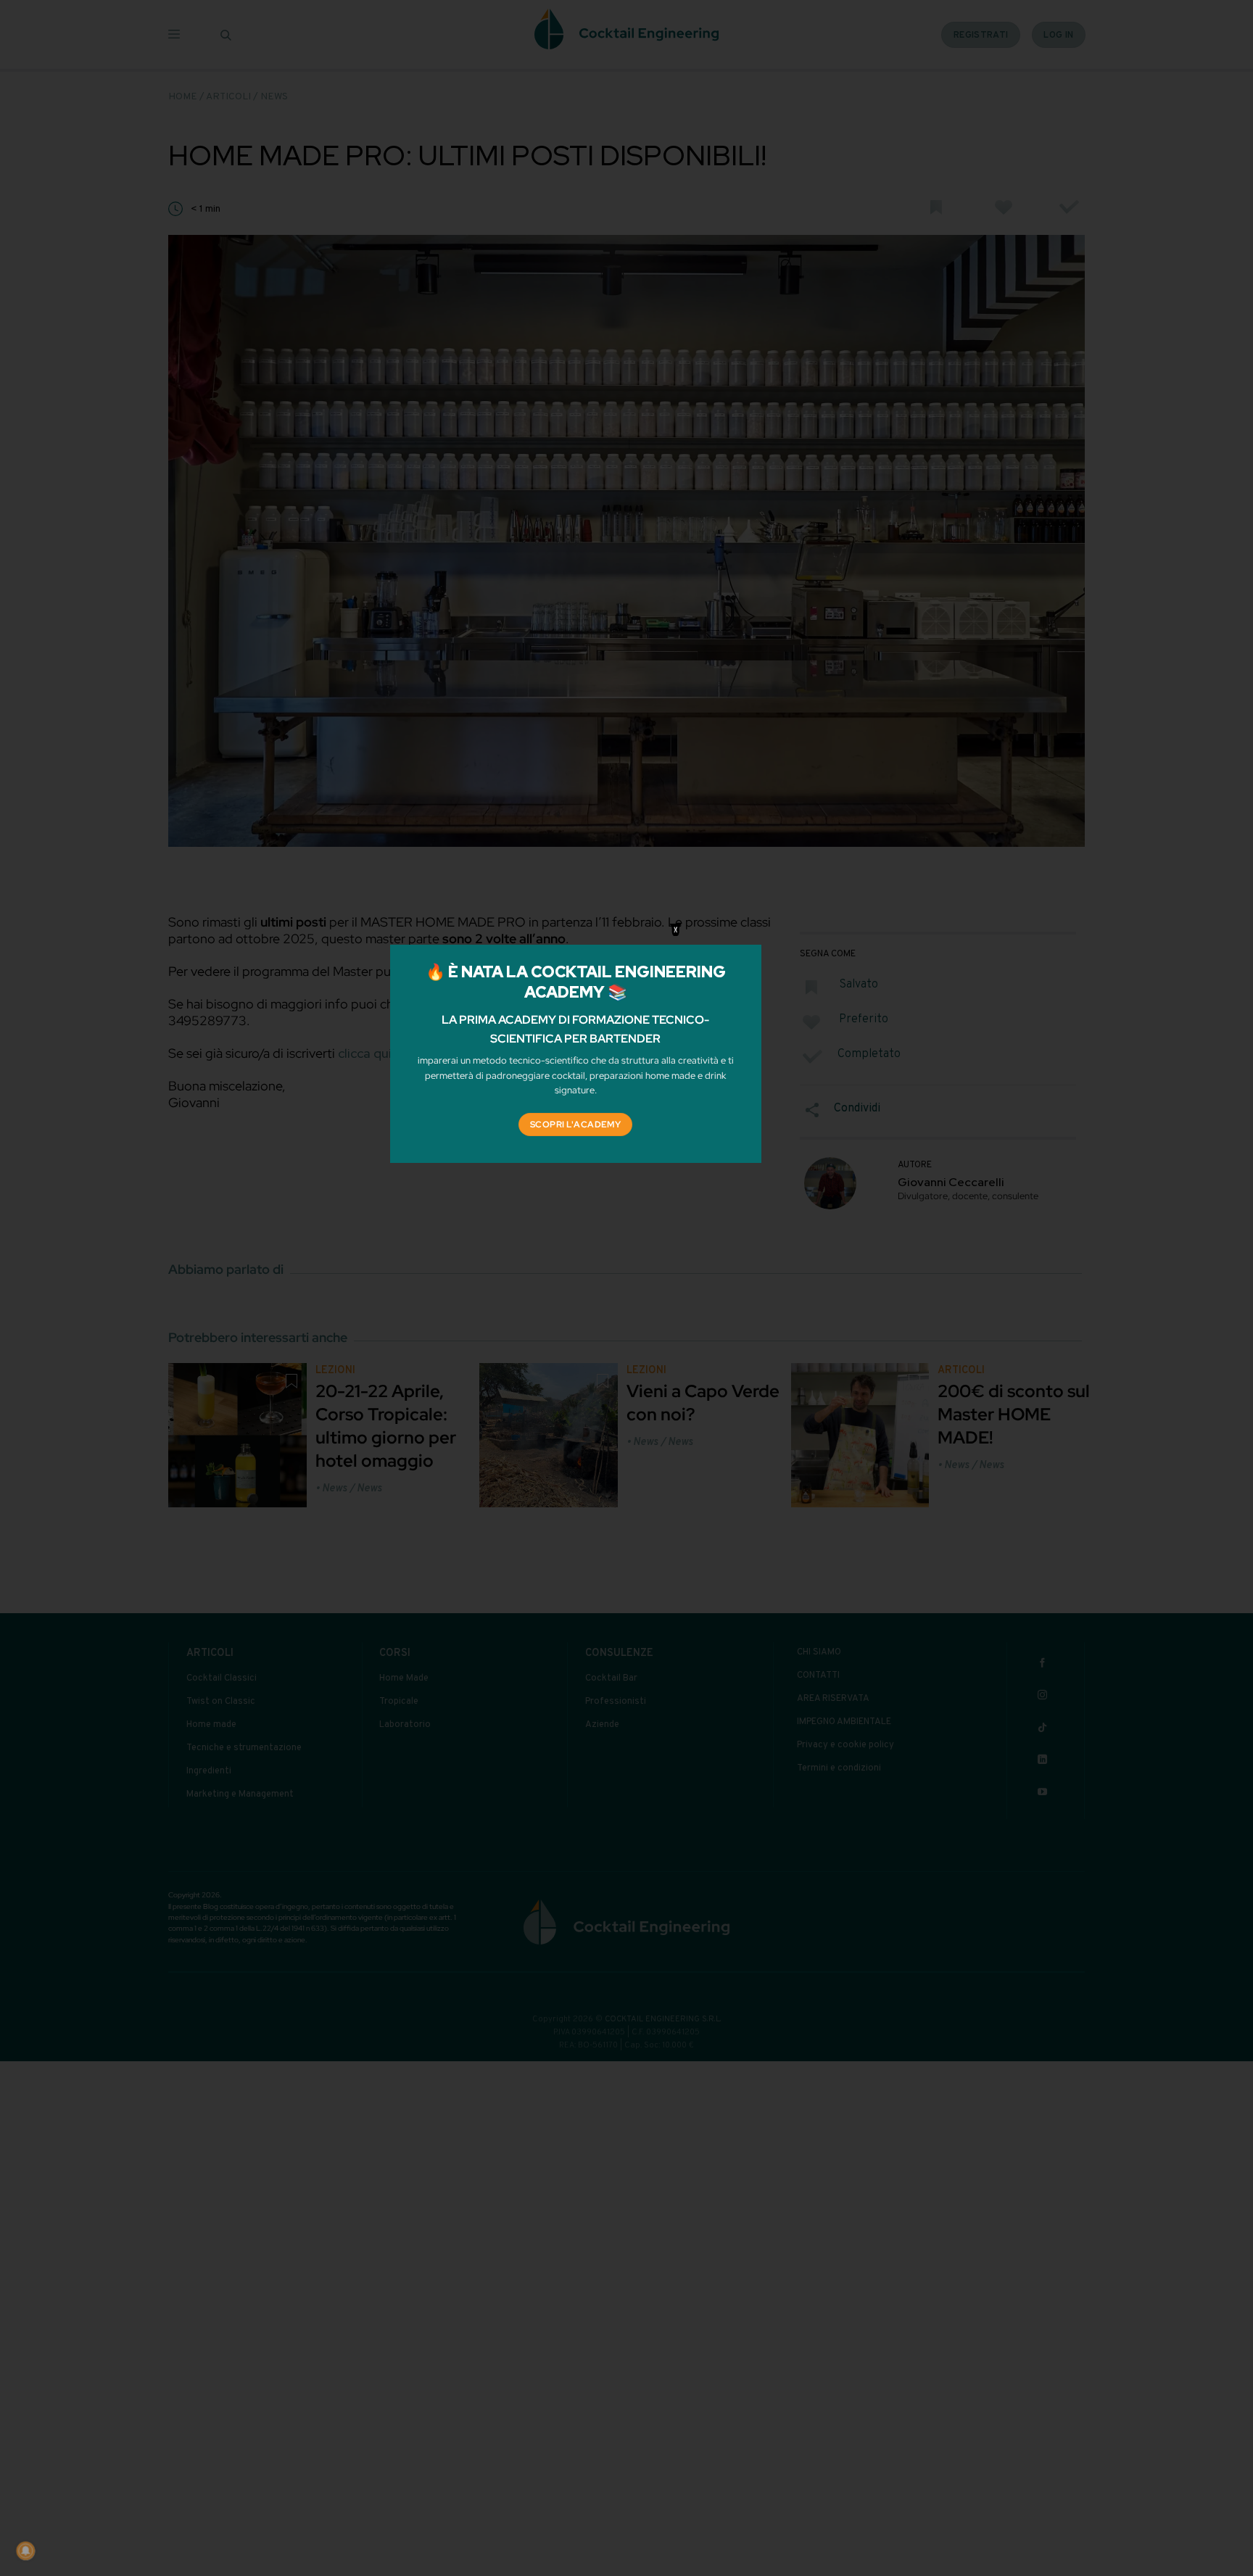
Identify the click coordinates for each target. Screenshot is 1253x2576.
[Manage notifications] (25, 2551)
